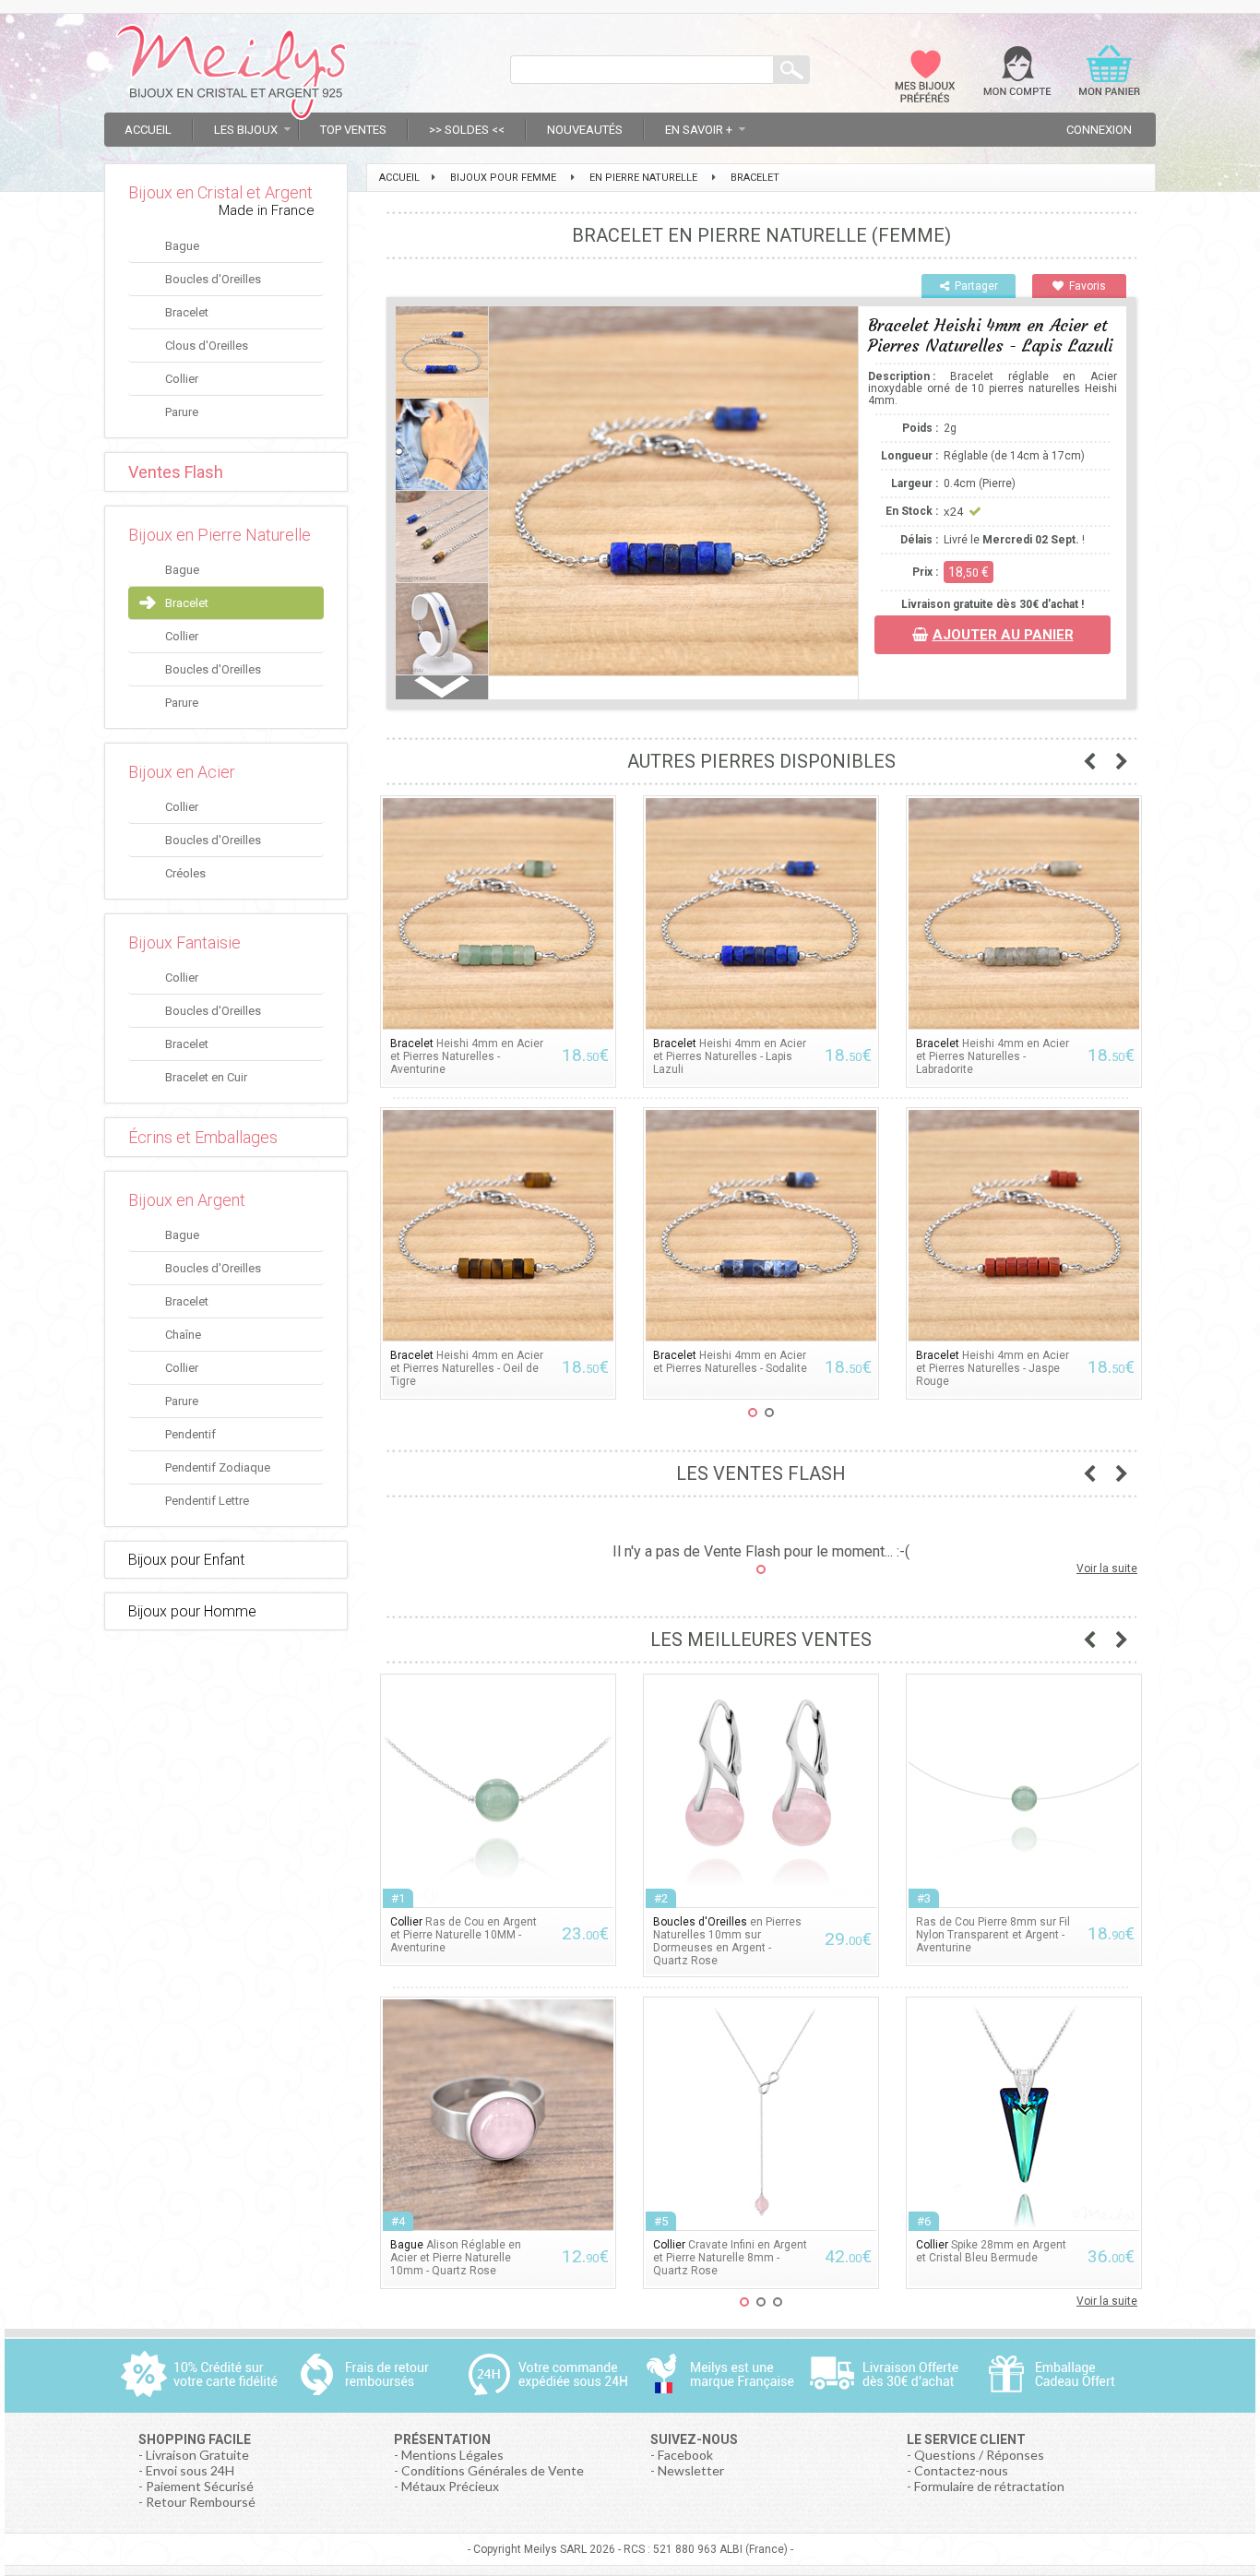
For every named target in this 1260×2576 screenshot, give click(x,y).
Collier (182, 379)
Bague (182, 246)
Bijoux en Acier (182, 772)
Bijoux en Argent (187, 1200)
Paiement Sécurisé (200, 2486)
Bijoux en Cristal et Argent (220, 192)
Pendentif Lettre (207, 1501)
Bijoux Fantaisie (184, 942)
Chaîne (183, 1335)
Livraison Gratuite (197, 2455)
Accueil (148, 130)
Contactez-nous (961, 2470)
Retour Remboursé (201, 2502)
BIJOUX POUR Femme (503, 178)
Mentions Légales (452, 2455)
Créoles (185, 873)
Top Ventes (353, 130)
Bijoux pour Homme (192, 1611)
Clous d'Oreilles (207, 346)
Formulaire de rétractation (989, 2486)
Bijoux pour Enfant (186, 1560)
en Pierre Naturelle (643, 178)
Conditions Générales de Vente (493, 2470)
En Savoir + (699, 130)
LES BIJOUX (246, 130)
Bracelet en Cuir (206, 1077)
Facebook (685, 2455)
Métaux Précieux (450, 2486)
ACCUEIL (399, 178)
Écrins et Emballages (203, 1137)
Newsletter (691, 2470)
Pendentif (190, 1434)
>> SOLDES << (467, 130)
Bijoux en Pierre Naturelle (220, 535)
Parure (182, 412)
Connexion (1099, 130)
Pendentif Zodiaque (218, 1467)
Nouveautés (585, 130)
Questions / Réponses (979, 2455)
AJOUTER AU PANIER (1003, 635)
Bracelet (187, 312)
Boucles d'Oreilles (213, 279)
